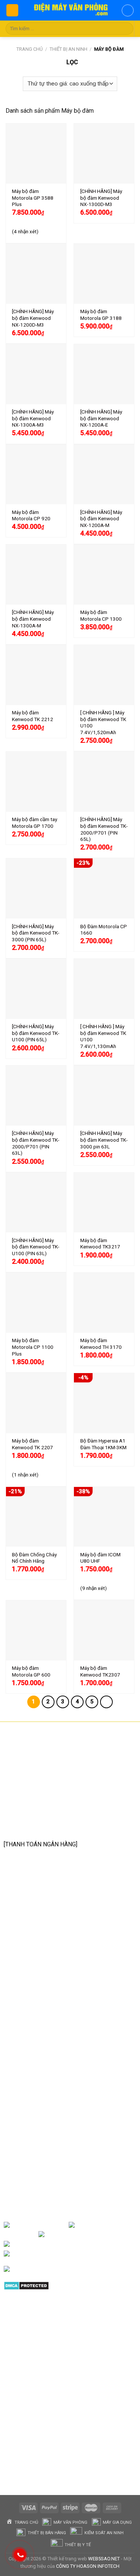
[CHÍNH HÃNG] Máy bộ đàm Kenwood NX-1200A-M (101, 519)
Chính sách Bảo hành (39, 2052)
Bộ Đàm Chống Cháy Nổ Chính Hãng (34, 1558)
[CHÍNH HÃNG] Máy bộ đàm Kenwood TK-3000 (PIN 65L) (36, 933)
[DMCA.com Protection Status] (26, 2285)
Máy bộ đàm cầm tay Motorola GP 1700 (35, 823)
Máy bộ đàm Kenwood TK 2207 (32, 1444)
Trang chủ (29, 49)
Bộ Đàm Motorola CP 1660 (104, 930)
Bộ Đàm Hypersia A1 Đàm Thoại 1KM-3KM (103, 1444)
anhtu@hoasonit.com (41, 1827)
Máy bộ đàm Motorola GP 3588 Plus (33, 198)
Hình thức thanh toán (39, 2087)
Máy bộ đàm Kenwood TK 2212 (32, 716)
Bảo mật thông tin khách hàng (50, 2099)
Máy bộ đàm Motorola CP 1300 (101, 615)
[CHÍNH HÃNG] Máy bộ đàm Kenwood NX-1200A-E (101, 418)
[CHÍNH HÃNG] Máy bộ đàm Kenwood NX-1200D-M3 (33, 318)
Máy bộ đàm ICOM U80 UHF (100, 1558)
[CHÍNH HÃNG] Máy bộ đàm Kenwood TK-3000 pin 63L (104, 1140)
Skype (81, 2254)
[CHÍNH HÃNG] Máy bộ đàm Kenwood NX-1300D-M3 (101, 198)
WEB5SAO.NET (104, 2559)
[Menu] (12, 10)
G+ (72, 2244)
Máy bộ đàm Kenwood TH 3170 (101, 1344)
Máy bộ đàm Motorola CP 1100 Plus (33, 1347)
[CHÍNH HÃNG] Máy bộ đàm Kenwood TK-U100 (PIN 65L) (36, 1033)
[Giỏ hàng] (128, 10)
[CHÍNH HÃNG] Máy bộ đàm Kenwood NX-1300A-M (33, 619)
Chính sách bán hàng (39, 2040)
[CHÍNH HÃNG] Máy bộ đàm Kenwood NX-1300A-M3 (33, 418)
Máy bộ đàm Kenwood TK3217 (100, 1244)
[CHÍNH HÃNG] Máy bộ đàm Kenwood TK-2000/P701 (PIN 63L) (36, 1143)
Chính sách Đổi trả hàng (43, 2064)
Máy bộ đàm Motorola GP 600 (31, 1671)
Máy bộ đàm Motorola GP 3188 (101, 315)
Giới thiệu (56, 2225)
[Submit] (126, 29)
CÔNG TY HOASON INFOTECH (88, 2566)
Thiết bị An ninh (69, 49)
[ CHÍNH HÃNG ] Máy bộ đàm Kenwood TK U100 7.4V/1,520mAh (103, 722)
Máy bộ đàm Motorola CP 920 (31, 515)
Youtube (124, 2234)
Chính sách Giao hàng (40, 2076)
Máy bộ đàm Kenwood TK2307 (100, 1671)
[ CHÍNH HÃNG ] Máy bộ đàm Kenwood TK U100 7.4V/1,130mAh (103, 1036)
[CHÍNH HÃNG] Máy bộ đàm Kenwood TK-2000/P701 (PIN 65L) (104, 829)
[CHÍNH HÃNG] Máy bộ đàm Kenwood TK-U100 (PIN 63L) (36, 1247)
